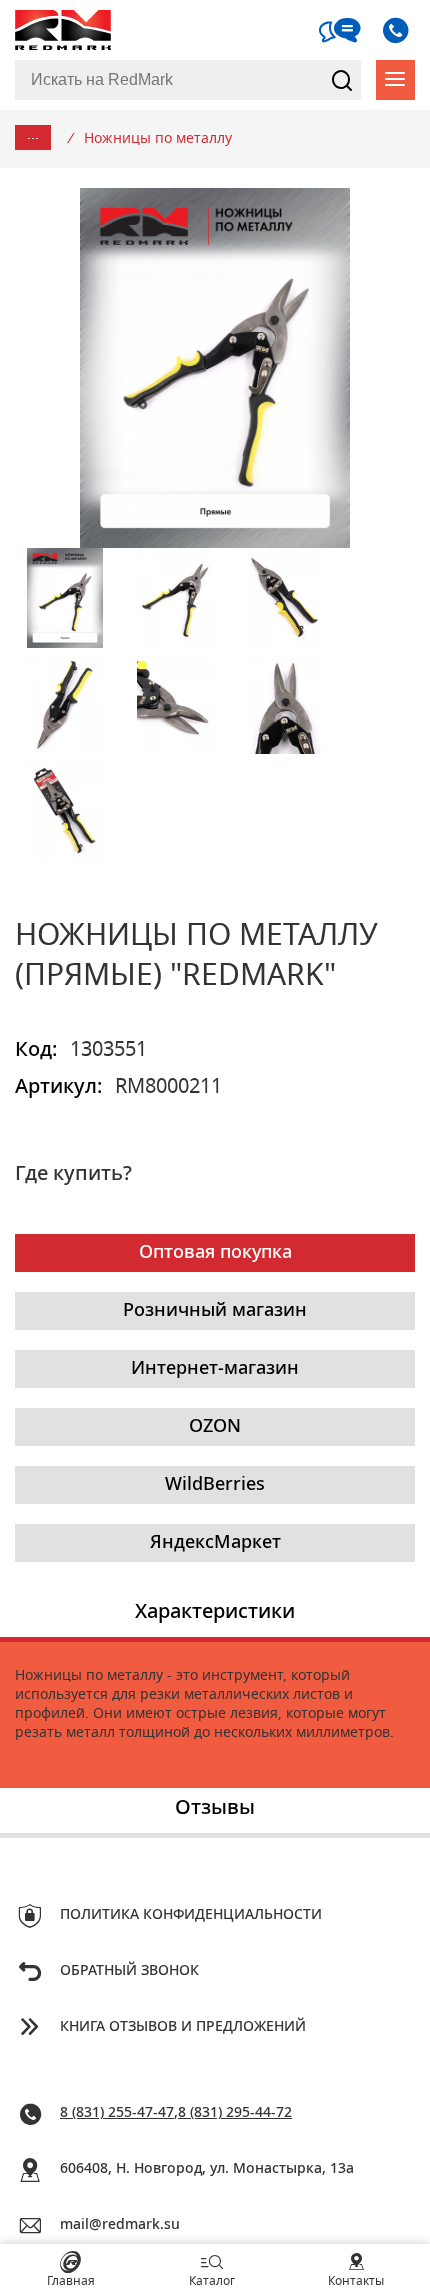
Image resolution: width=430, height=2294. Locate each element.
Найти (342, 80)
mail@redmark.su (120, 2225)
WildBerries (215, 1485)
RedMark (65, 30)
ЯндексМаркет (215, 1543)
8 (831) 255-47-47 (117, 2113)
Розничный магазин (215, 1311)
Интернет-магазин (215, 1369)
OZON (215, 1427)
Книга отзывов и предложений (183, 2027)
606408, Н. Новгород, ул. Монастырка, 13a (207, 2169)
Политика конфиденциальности (191, 1915)
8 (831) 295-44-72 (235, 2113)
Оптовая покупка (215, 1253)
